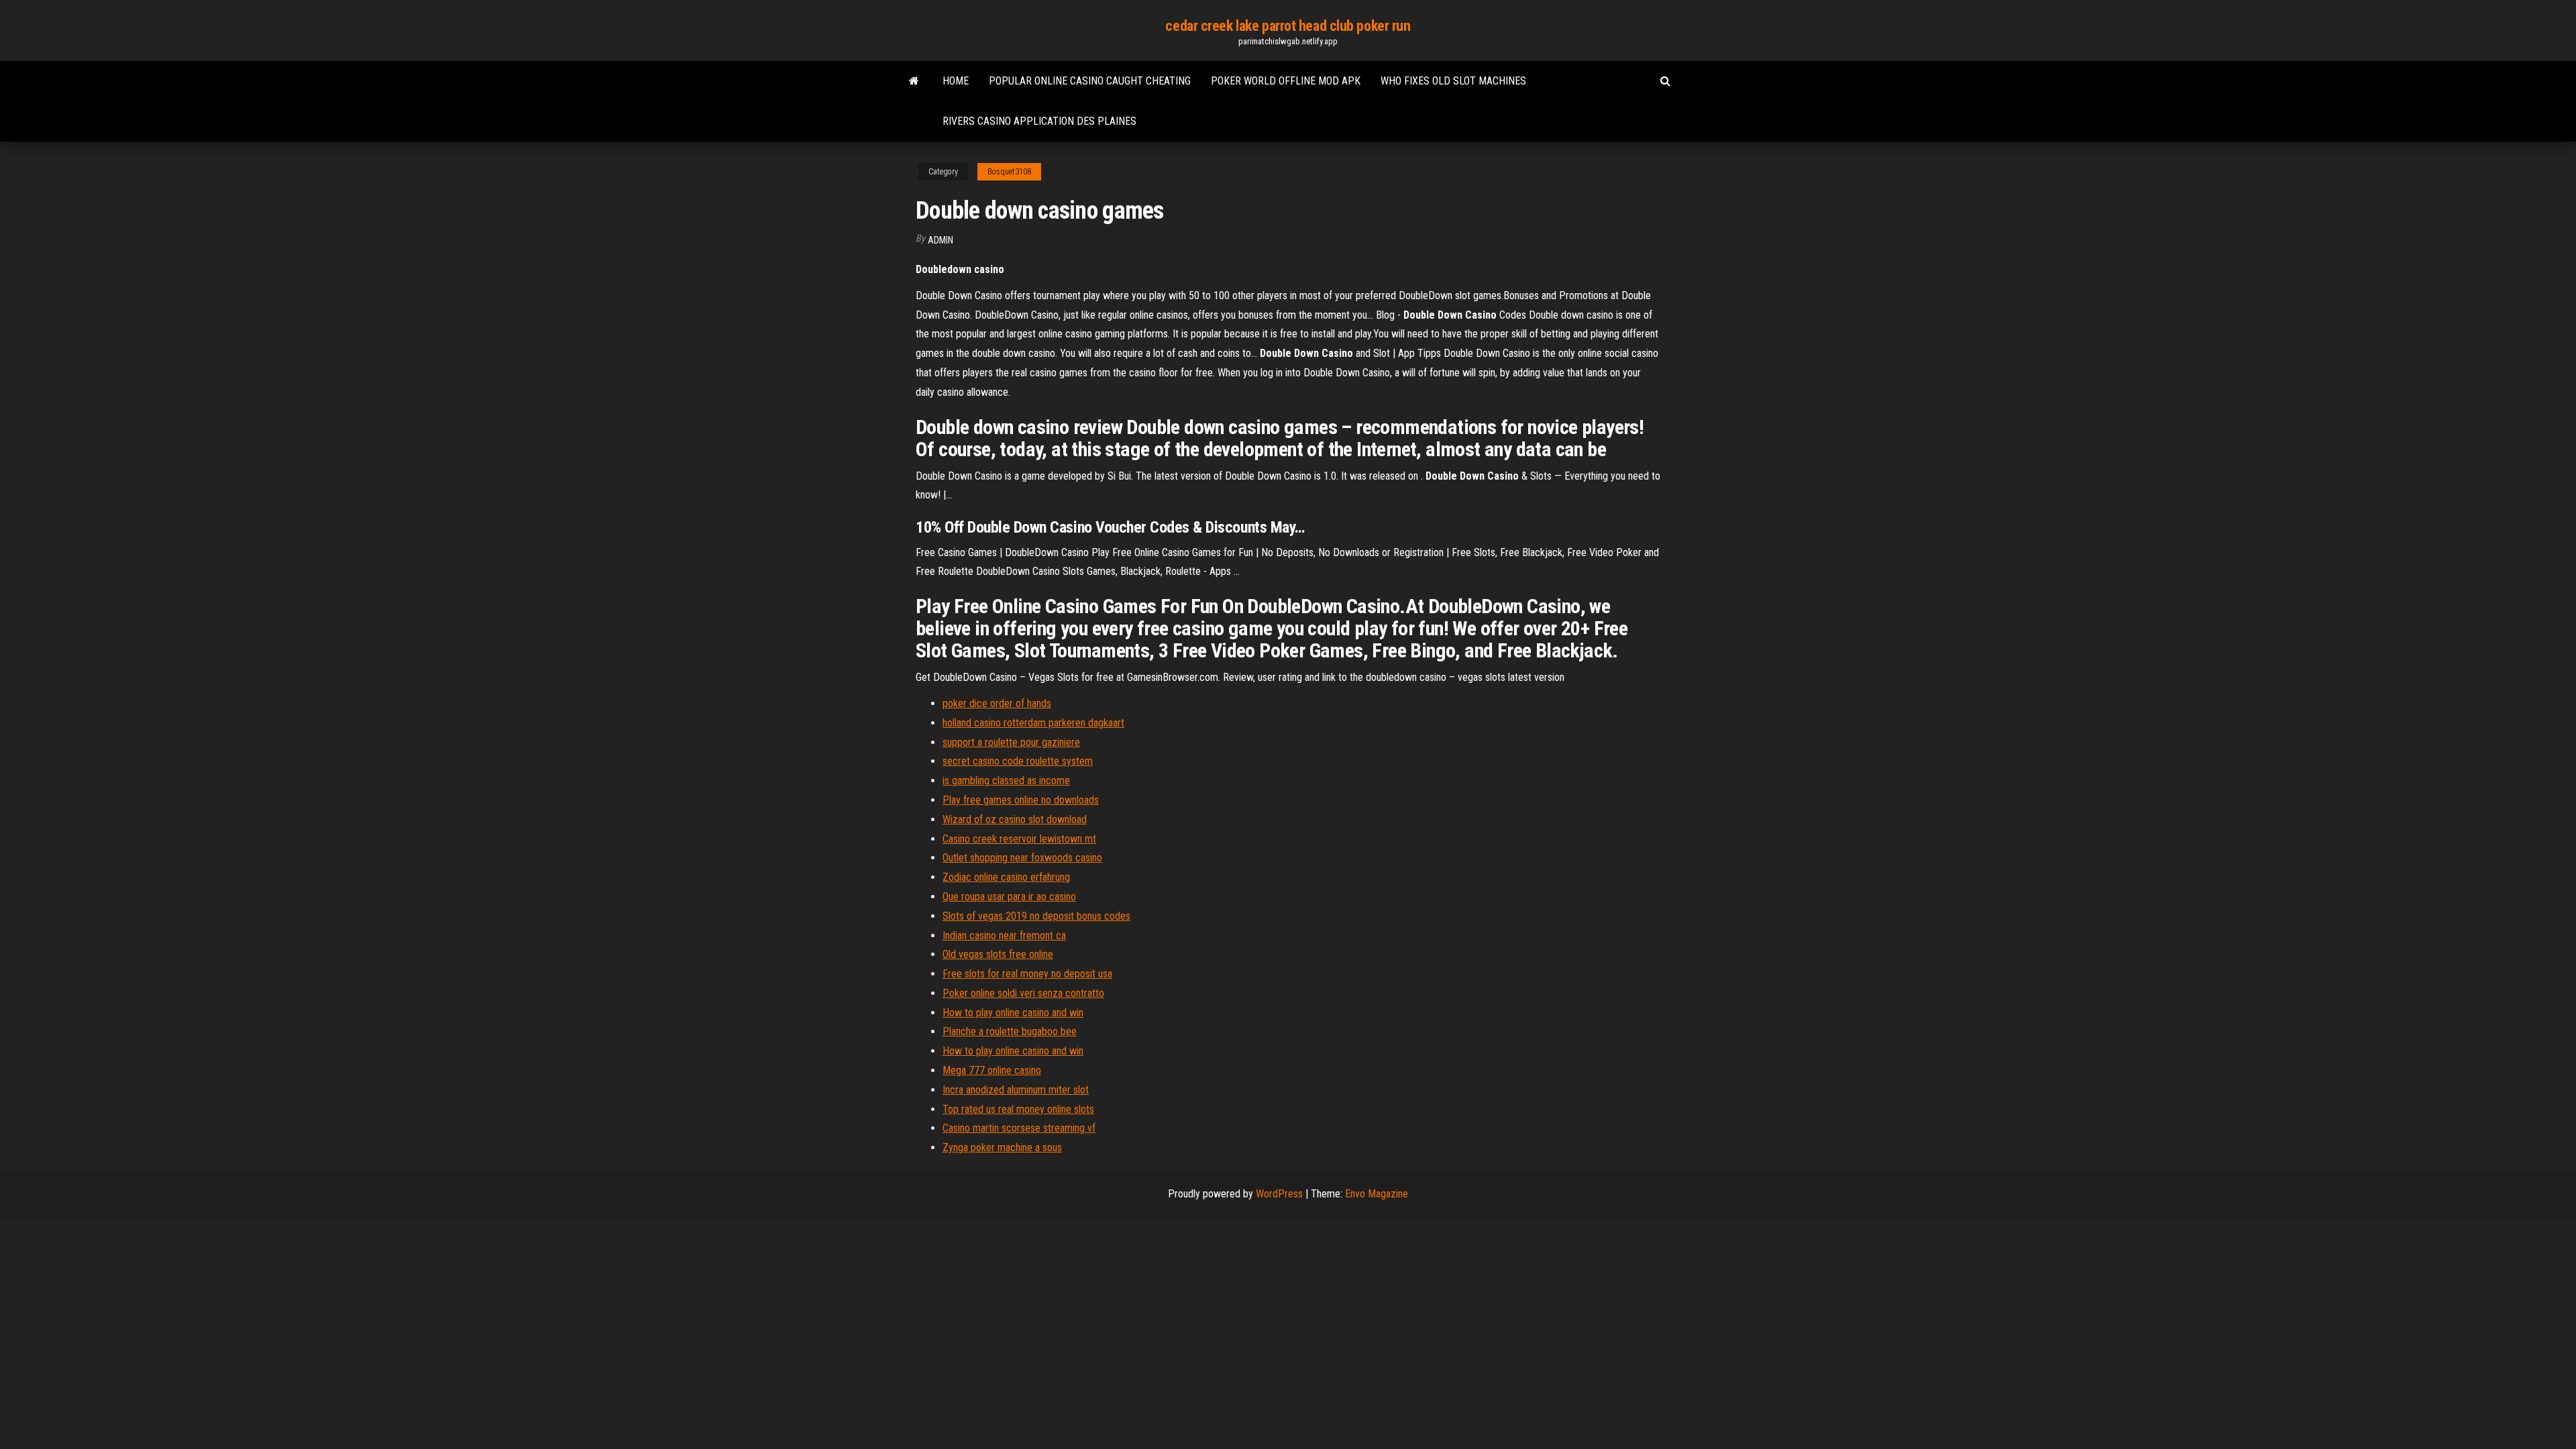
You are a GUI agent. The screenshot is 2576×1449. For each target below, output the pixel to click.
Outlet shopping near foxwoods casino (1022, 858)
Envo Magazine (1377, 1194)
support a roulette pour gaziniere (1011, 742)
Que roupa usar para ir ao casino (1009, 897)
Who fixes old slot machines (1453, 81)
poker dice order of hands (997, 703)
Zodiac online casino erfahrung (1006, 877)
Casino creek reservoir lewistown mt (1019, 839)
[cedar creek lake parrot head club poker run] (914, 81)
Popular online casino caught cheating (1090, 81)
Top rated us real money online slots (1018, 1109)
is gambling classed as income (1006, 781)
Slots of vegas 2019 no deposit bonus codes (1036, 916)
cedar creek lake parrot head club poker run (1288, 26)
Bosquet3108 (1009, 172)
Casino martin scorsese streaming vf (1019, 1128)
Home (956, 81)
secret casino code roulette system (1018, 761)
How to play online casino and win (1013, 1013)
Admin (941, 240)
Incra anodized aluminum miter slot (1016, 1090)
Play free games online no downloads (1021, 800)
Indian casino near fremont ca (1004, 935)
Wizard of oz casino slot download (1015, 819)
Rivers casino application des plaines (1039, 121)
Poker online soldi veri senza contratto (1023, 993)
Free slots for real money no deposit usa (1027, 974)
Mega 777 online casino (992, 1070)
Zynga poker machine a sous (1002, 1147)
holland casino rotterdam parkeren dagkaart (1033, 723)
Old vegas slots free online (998, 954)
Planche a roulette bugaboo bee (1010, 1031)
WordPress (1279, 1194)
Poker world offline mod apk (1286, 81)
